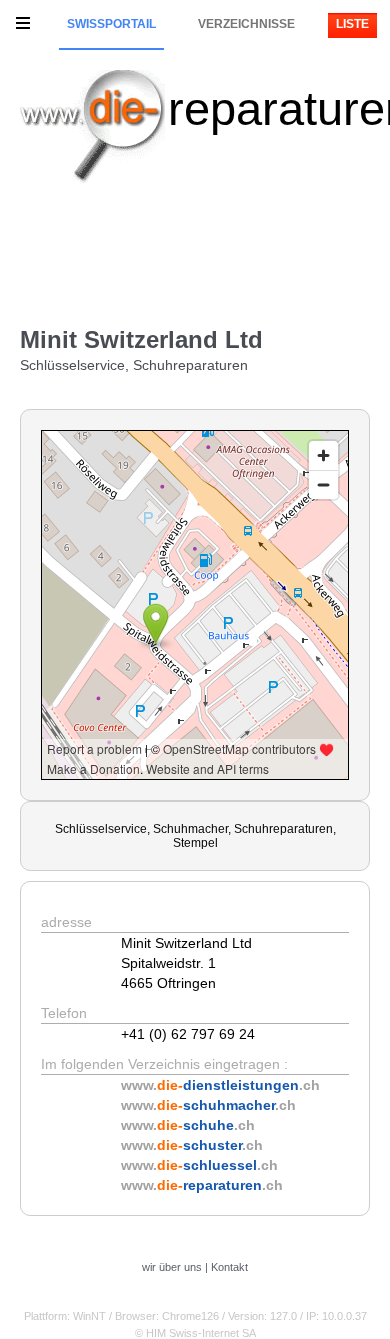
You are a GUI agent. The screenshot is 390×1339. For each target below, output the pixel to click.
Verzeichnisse (246, 24)
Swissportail (111, 24)
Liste (352, 24)
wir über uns (172, 1267)
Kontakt (229, 1267)
